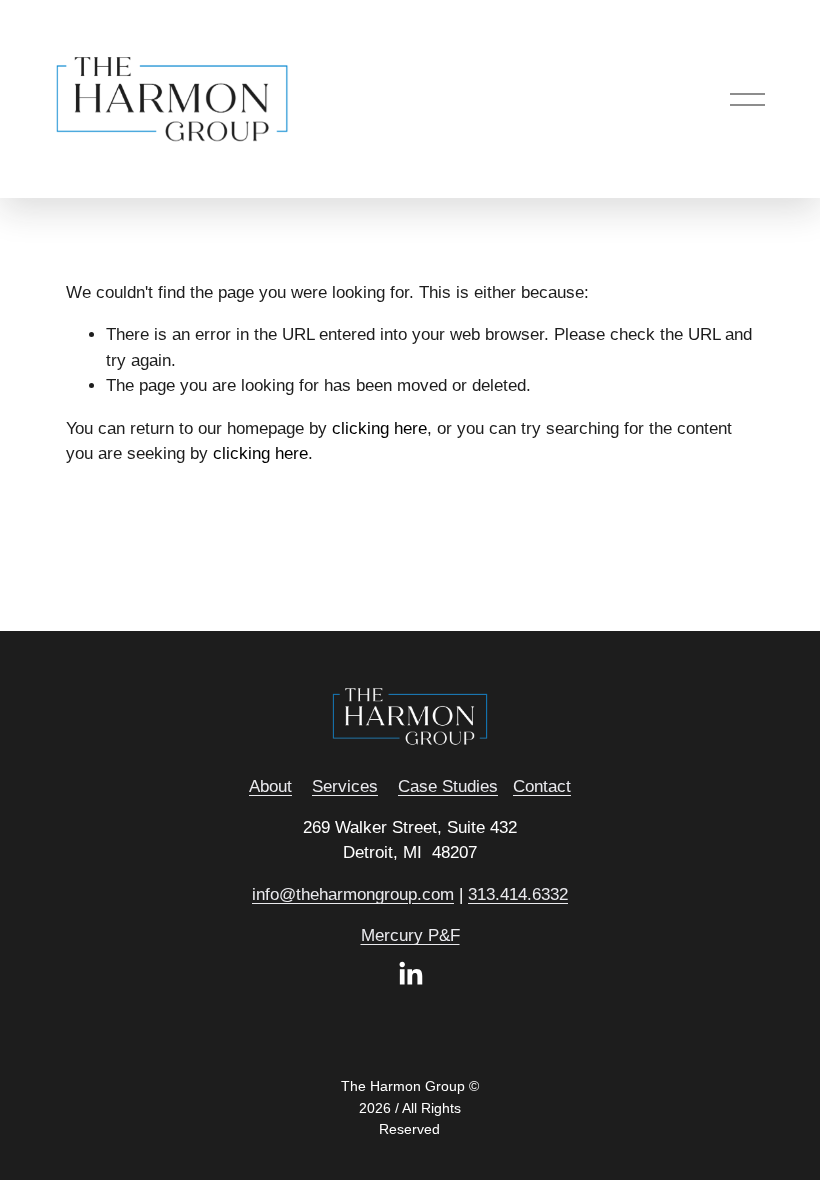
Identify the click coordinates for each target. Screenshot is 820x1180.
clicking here (379, 428)
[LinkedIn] (410, 974)
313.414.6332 (518, 894)
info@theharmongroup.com (353, 894)
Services (345, 786)
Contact (542, 786)
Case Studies (448, 786)
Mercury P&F (410, 935)
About (270, 786)
